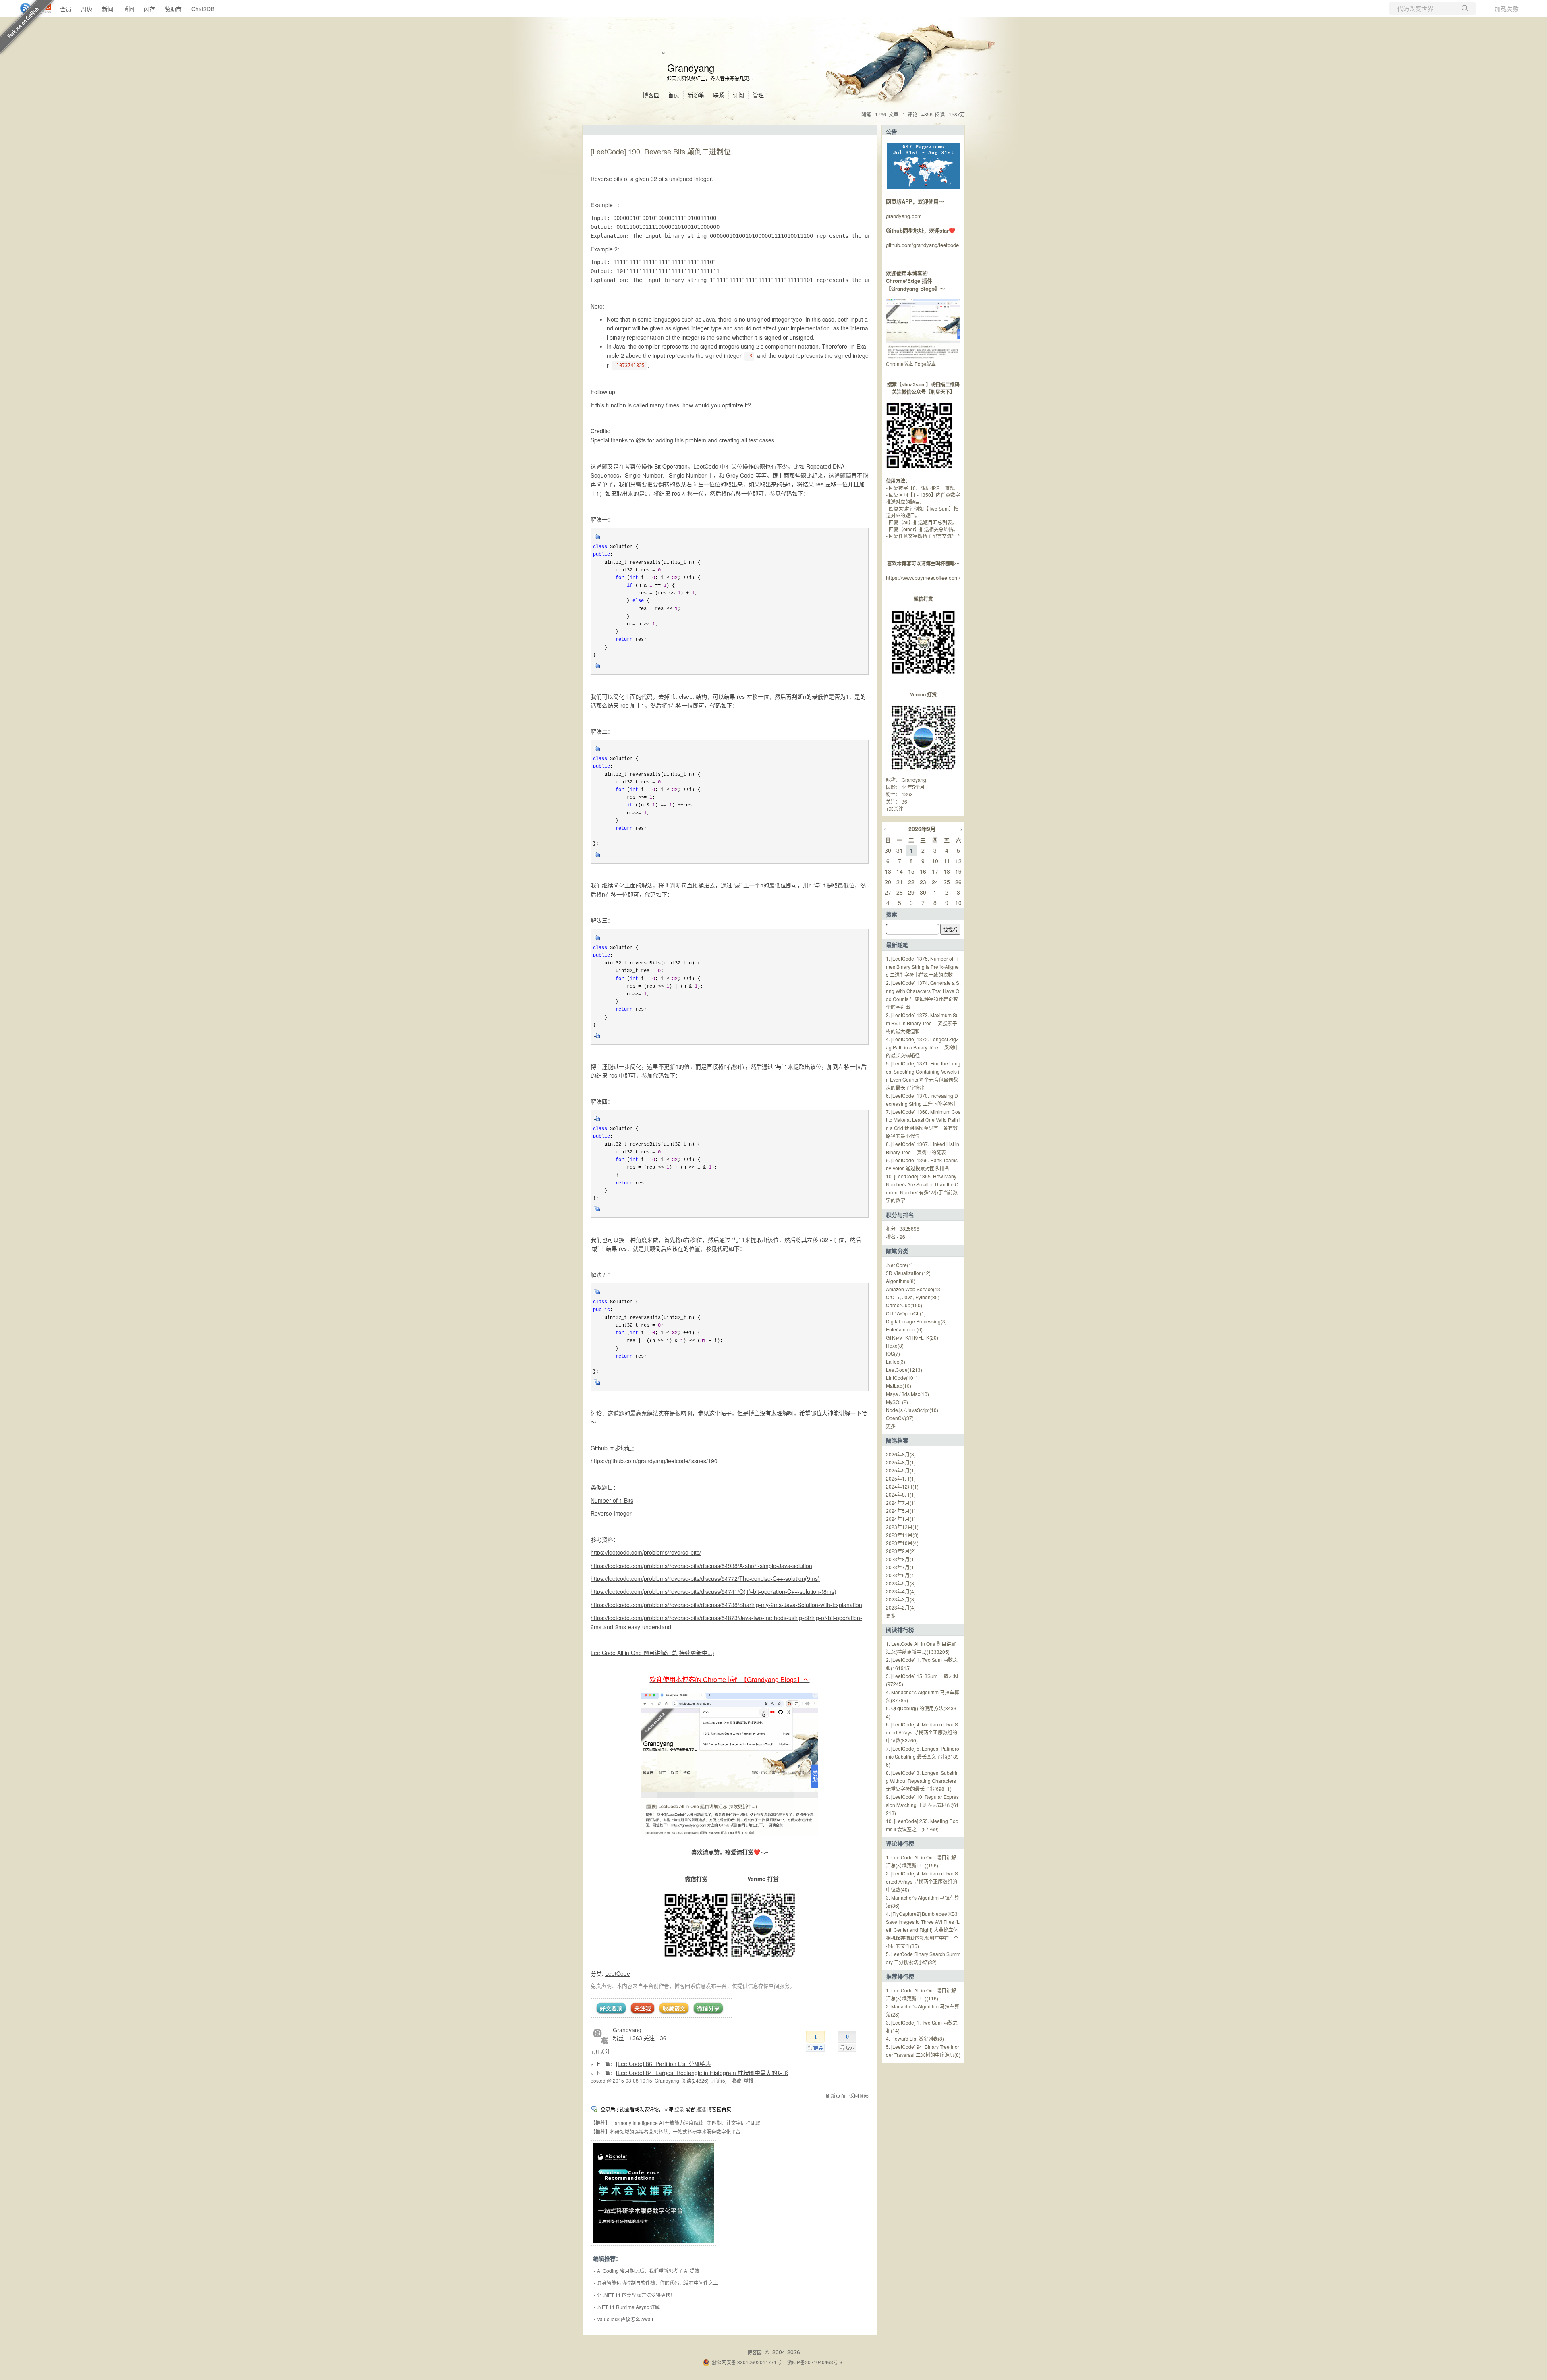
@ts (641, 440)
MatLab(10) (899, 1386)
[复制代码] (597, 539)
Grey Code (739, 475)
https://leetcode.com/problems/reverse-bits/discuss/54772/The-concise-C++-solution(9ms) (705, 1578)
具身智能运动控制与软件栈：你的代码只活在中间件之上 (657, 2283)
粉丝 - (627, 2038)
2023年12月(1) (902, 1527)
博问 (129, 9)
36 (904, 801)
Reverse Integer (611, 1513)
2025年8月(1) (901, 1462)
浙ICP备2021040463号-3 (815, 2362)
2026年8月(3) (901, 1454)
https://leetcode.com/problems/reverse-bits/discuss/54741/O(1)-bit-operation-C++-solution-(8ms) (713, 1591)
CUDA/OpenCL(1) (906, 1313)
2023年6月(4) (901, 1575)
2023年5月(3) (901, 1583)
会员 (66, 9)
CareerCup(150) (904, 1305)
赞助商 (173, 9)
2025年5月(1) (901, 1470)
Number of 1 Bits (612, 1500)
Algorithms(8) (901, 1281)
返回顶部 (859, 2096)
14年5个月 (913, 787)
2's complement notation (787, 346)
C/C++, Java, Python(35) (913, 1297)
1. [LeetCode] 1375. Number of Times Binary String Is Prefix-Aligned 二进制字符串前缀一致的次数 (922, 967)
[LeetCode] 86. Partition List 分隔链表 (664, 2064)
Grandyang (691, 67)
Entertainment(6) (904, 1329)
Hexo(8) (895, 1345)
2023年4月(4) (901, 1591)
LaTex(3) (896, 1361)
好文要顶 (611, 2008)
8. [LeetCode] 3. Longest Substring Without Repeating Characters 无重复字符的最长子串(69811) (922, 1781)
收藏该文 (674, 2008)
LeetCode (618, 1973)
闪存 (149, 9)
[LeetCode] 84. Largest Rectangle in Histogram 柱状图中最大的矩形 (702, 2073)
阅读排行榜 (900, 1630)
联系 (719, 95)
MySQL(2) (897, 1402)
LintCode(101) (902, 1378)
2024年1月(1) (901, 1519)
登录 (679, 2109)
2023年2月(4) (901, 1607)
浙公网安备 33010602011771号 (747, 2362)
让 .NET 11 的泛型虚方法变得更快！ (636, 2295)
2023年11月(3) (902, 1535)
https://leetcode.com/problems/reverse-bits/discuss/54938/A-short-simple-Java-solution (701, 1566)
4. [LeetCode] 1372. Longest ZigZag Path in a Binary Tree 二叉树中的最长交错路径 (922, 1047)
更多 (891, 1426)
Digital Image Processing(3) (916, 1321)
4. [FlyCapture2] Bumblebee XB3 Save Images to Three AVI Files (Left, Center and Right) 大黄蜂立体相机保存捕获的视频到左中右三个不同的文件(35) (923, 1930)
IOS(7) (893, 1353)
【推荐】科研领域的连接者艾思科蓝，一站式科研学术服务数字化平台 (666, 2132)
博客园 (651, 95)
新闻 (108, 9)
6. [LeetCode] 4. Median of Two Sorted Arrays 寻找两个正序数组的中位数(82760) (922, 1732)
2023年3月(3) (901, 1599)
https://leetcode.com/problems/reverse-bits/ (646, 1552)
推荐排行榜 (900, 1976)
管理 (758, 95)
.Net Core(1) (899, 1265)
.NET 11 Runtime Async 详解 (628, 2307)
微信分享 (708, 2008)
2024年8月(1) (901, 1494)
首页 (674, 95)
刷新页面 (836, 2096)
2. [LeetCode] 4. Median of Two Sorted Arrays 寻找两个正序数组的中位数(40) (922, 1881)
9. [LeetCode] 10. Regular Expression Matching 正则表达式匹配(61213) (922, 1805)
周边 (87, 9)
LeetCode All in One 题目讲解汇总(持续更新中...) (652, 1653)
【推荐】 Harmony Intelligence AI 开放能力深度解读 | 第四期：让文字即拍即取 (675, 2123)
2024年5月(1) (901, 1511)
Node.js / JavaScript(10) (912, 1410)
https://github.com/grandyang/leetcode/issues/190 (654, 1461)
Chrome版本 (900, 364)
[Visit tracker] (923, 187)
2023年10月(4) (902, 1543)
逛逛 (701, 2109)
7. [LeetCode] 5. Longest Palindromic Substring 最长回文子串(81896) (923, 1756)
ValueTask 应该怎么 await (625, 2319)
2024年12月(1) (902, 1486)
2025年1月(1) (901, 1478)
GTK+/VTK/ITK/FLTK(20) (912, 1337)
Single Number (644, 475)
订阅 (738, 95)
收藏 (736, 2080)
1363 (907, 794)
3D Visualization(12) (908, 1273)
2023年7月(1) (901, 1567)
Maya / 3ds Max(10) (907, 1394)
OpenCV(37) (900, 1418)
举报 (749, 2080)
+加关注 (601, 2051)
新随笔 (696, 95)
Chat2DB (203, 9)
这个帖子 (720, 1413)
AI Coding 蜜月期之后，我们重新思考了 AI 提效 (648, 2271)
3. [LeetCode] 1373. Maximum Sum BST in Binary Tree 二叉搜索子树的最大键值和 (922, 1023)
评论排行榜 (900, 1843)
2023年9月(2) (901, 1551)
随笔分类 (897, 1251)
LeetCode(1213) (904, 1370)
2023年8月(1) (901, 1559)
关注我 (643, 2008)
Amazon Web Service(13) (914, 1289)
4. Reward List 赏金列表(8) (915, 2038)
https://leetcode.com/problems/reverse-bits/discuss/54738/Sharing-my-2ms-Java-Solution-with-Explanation (726, 1605)
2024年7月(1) (901, 1503)
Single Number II (689, 475)
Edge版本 (925, 364)
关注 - (655, 2038)
